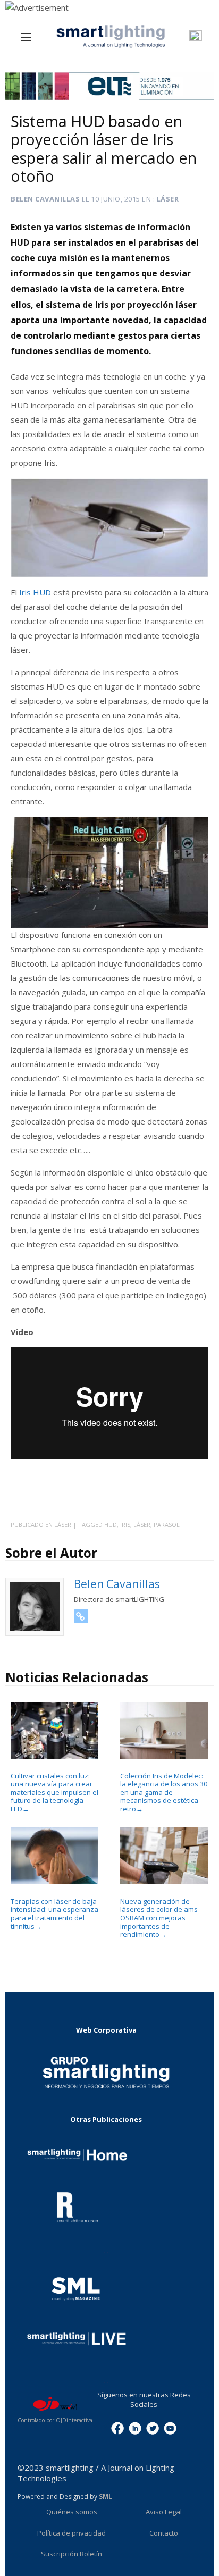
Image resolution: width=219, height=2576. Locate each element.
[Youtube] (170, 2428)
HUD (111, 1525)
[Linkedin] (135, 2428)
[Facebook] (117, 2428)
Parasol (167, 1525)
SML (106, 2497)
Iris (125, 1525)
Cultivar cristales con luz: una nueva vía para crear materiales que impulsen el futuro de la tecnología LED (54, 1792)
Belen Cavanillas (45, 199)
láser (142, 1525)
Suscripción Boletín (71, 2554)
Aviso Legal (164, 2512)
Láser (168, 199)
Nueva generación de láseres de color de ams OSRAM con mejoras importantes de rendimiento (159, 1918)
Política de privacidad (71, 2533)
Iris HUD (35, 592)
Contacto (164, 2533)
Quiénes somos (72, 2512)
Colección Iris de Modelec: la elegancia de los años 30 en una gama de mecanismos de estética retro (164, 1792)
